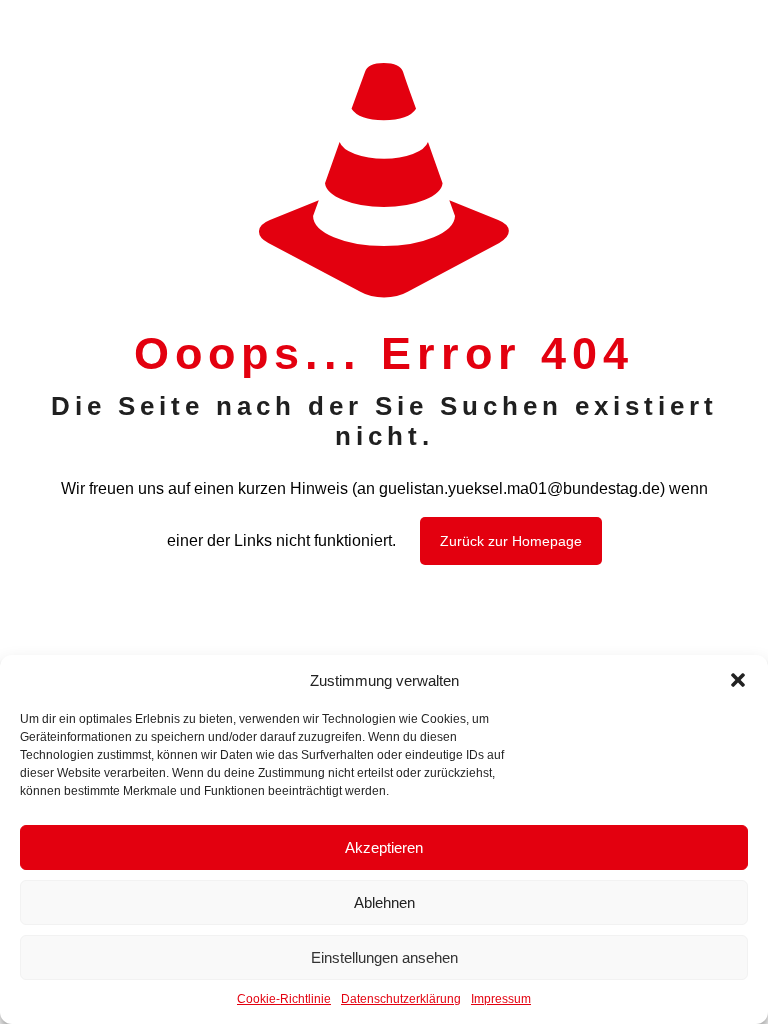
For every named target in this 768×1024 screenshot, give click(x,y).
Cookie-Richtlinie (284, 999)
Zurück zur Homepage (511, 541)
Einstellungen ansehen (384, 957)
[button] (738, 680)
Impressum (501, 999)
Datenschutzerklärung (401, 999)
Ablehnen (384, 902)
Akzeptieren (384, 847)
